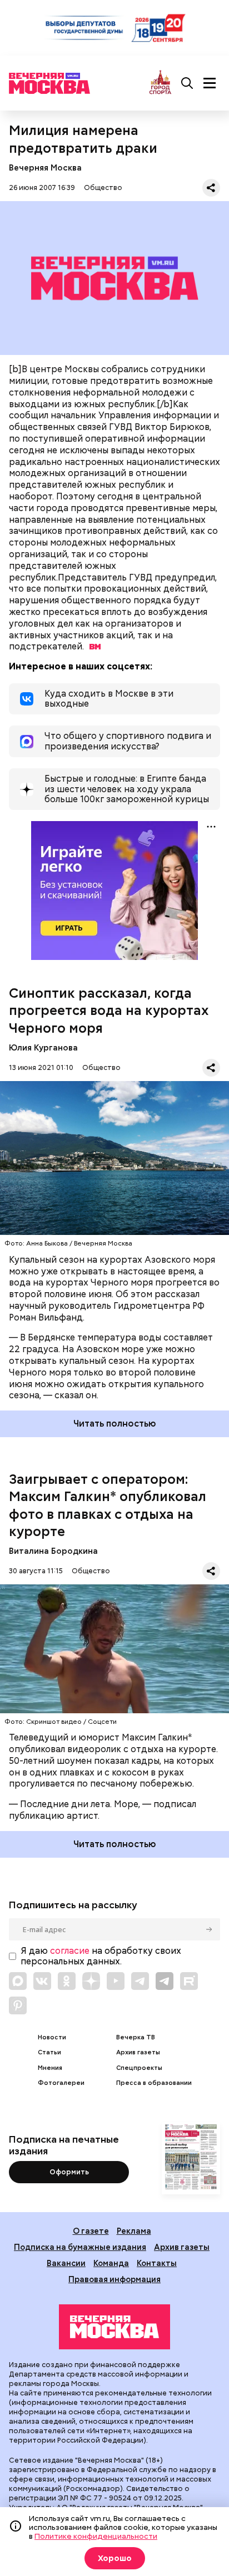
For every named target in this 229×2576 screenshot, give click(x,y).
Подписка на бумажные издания (80, 2247)
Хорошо (115, 2558)
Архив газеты (138, 2052)
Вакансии (66, 2263)
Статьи (49, 2052)
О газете (91, 2231)
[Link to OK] (67, 1981)
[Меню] (210, 83)
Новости (52, 2037)
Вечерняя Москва (45, 167)
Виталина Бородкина (53, 1551)
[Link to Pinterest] (18, 2005)
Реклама (134, 2231)
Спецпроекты (139, 2068)
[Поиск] (187, 83)
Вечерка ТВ (136, 2037)
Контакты (157, 2263)
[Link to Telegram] (140, 1981)
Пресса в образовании (154, 2083)
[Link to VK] (42, 1981)
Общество (103, 187)
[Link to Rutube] (189, 1981)
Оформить (69, 2172)
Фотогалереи (61, 2083)
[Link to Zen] (91, 1981)
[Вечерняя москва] (114, 2327)
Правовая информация (114, 2279)
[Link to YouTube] (116, 1981)
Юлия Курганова (43, 1047)
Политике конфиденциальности (96, 2536)
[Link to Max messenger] (18, 1981)
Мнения (50, 2068)
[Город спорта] (160, 83)
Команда (111, 2263)
